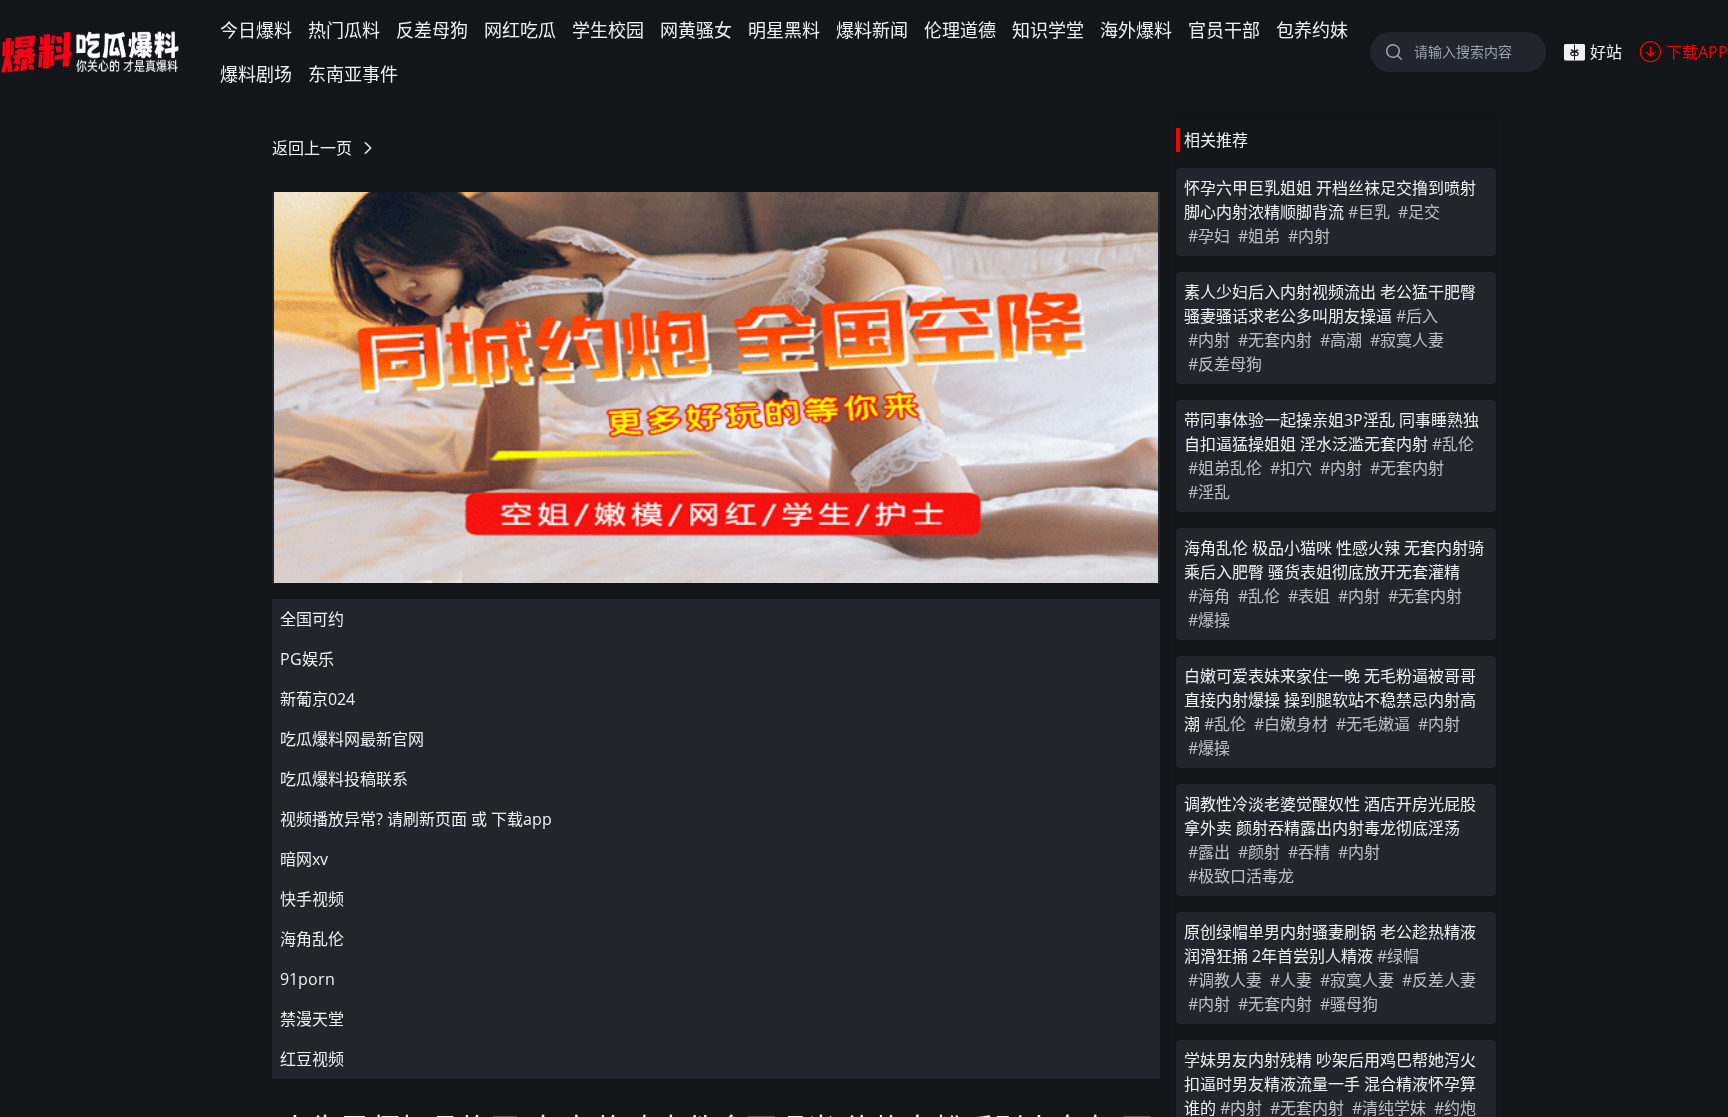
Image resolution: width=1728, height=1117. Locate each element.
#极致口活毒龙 (1241, 876)
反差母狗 (432, 30)
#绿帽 (1398, 956)
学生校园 (608, 30)
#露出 (1209, 852)
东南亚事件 (353, 74)
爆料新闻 (872, 30)
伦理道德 (960, 30)
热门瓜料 (344, 30)
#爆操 (1209, 620)
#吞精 (1309, 852)
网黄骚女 (696, 30)
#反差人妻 (1439, 980)
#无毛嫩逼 (1373, 724)
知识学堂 (1048, 30)
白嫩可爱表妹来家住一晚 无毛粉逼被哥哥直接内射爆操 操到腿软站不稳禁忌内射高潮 (1330, 700)
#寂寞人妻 (1407, 340)
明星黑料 (784, 30)
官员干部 (1224, 30)
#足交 (1419, 212)
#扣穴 (1291, 468)
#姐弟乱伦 (1225, 468)
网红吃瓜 (520, 30)
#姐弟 (1259, 236)
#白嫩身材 (1291, 724)
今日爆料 (256, 30)
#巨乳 (1369, 212)
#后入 (1417, 316)
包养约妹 (1312, 30)
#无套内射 (1275, 340)
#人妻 (1291, 980)
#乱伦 (1453, 444)
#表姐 (1309, 596)
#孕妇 (1209, 236)
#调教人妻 (1225, 980)
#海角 (1209, 596)
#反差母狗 (1225, 364)
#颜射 (1259, 852)
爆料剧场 (256, 74)
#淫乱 (1209, 492)
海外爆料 (1136, 30)
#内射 (1309, 236)
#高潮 (1341, 340)
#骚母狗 (1349, 1004)
